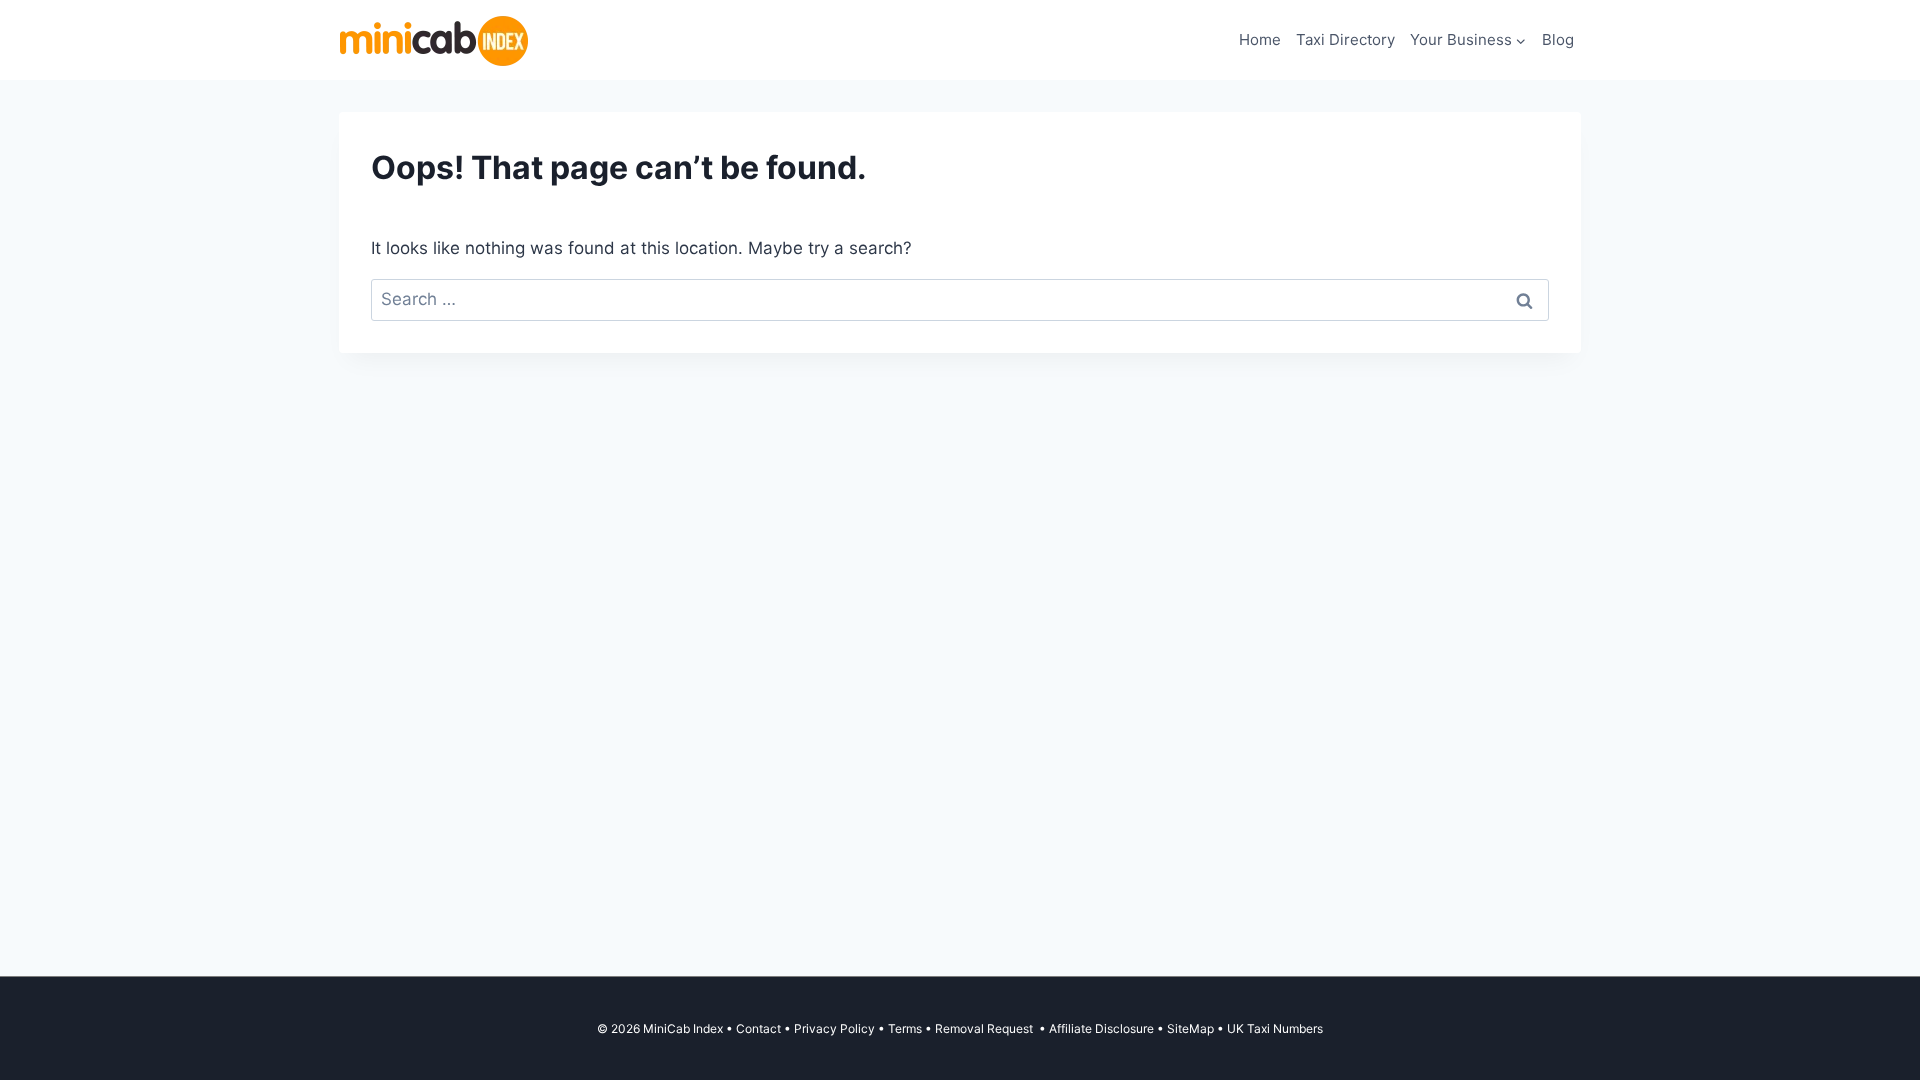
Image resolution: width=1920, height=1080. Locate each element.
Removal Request (985, 1028)
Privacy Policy (834, 1028)
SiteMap (1192, 1028)
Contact (758, 1028)
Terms (905, 1028)
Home (1260, 39)
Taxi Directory (1345, 39)
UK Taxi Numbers (1275, 1028)
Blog (1558, 39)
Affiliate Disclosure (1101, 1028)
